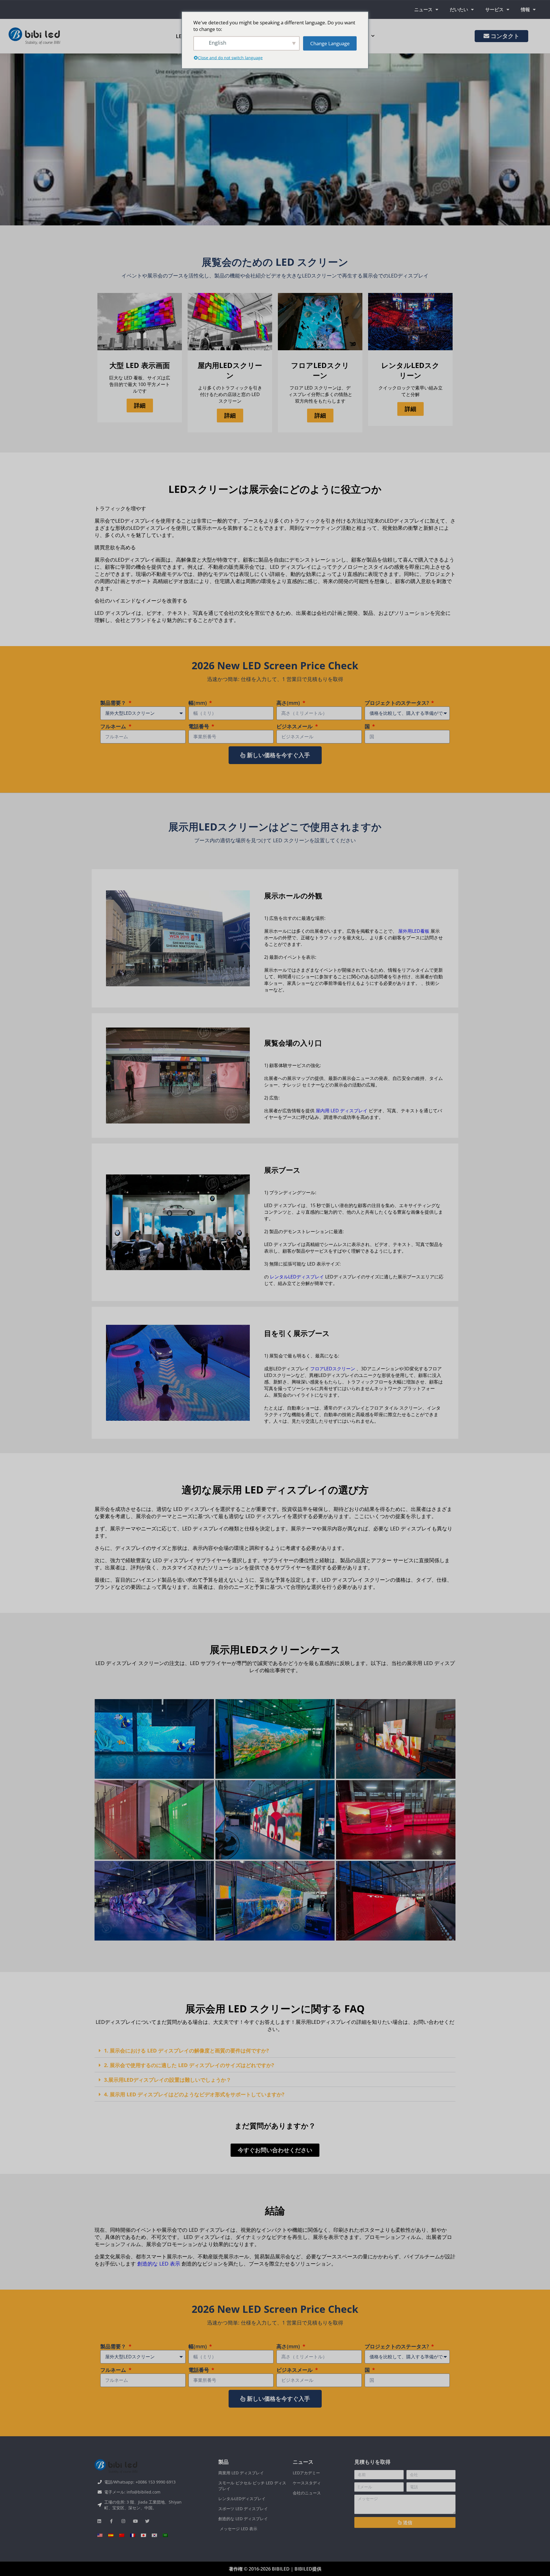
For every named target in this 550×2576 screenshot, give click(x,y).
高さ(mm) (289, 703)
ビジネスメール (295, 726)
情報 (525, 9)
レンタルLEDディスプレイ (297, 1277)
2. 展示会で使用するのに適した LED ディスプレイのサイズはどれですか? (189, 2065)
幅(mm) (198, 703)
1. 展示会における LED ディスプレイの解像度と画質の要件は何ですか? (186, 2050)
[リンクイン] (99, 2521)
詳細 (140, 405)
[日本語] (144, 2535)
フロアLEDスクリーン (333, 1369)
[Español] (111, 2535)
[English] (100, 2535)
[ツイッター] (147, 2521)
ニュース (423, 9)
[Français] (133, 2535)
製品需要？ (114, 703)
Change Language (330, 43)
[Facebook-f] (111, 2521)
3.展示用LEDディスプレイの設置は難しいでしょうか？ (168, 2080)
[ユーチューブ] (135, 2521)
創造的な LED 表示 (159, 2264)
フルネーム (114, 726)
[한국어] (154, 2535)
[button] (275, 2051)
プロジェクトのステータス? (397, 703)
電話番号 (200, 726)
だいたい (459, 9)
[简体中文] (122, 2535)
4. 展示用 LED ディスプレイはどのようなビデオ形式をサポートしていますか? (194, 2094)
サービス (494, 9)
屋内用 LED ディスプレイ (342, 1111)
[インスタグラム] (123, 2521)
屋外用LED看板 (414, 931)
